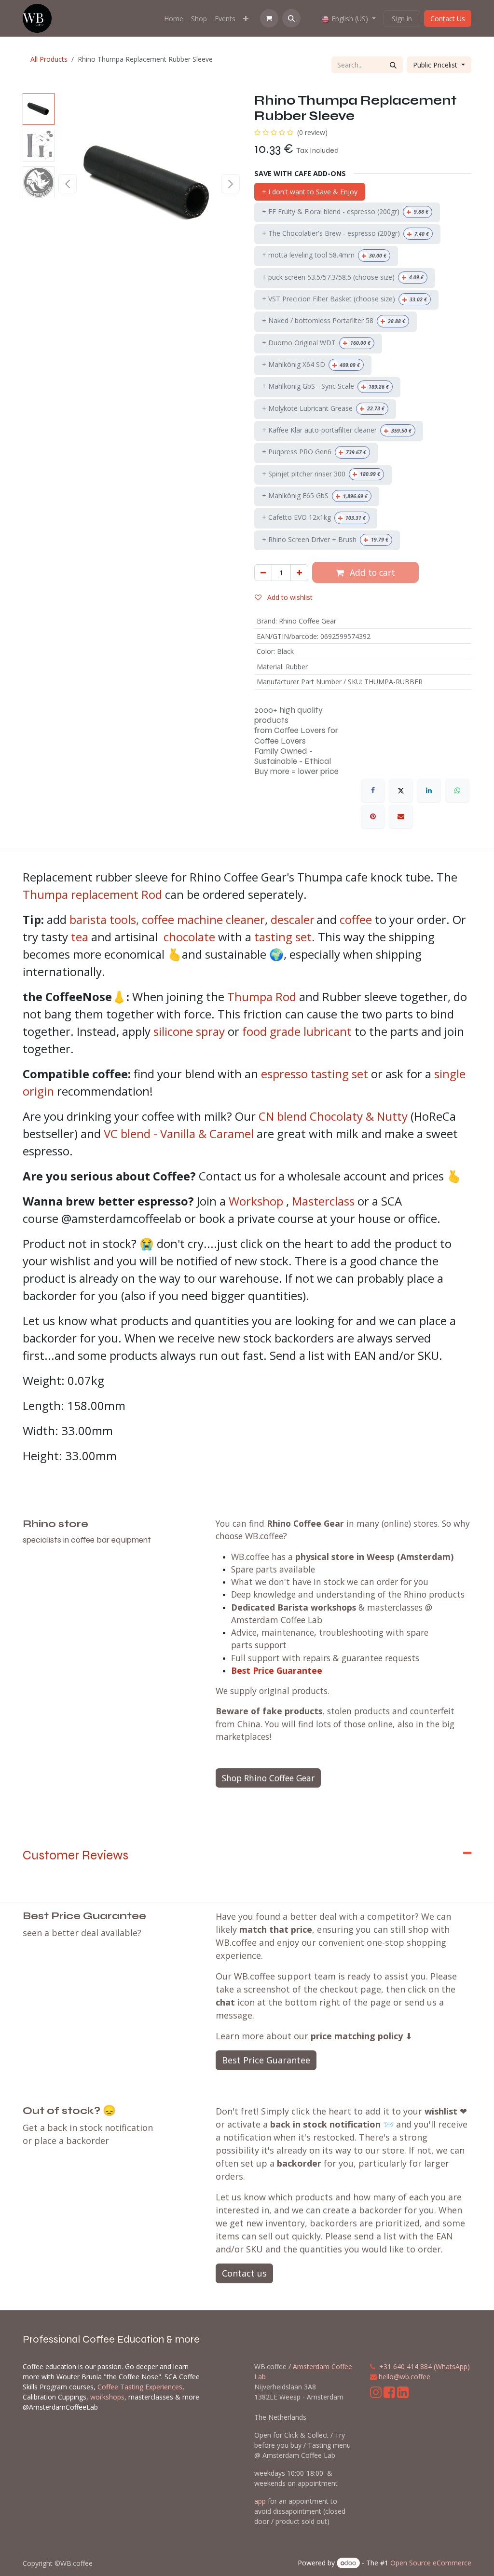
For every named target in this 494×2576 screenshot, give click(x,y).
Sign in (402, 19)
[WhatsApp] (457, 790)
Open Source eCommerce (431, 2563)
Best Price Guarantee (277, 1670)
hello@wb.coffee (405, 2377)
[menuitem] (174, 19)
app (260, 2501)
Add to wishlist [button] (289, 597)
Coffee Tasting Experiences (140, 2387)
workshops (107, 2397)
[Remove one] (263, 573)
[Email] (401, 816)
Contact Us (448, 19)
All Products (49, 59)
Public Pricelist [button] (436, 65)
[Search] (393, 65)
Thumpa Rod (262, 997)
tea (80, 937)
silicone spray (189, 1031)
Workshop (256, 1201)
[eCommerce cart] (269, 18)
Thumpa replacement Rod (92, 894)
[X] (401, 790)
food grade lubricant (297, 1031)
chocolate (189, 937)
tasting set (283, 937)
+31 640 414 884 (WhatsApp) (425, 2366)
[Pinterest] (373, 816)
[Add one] (299, 573)
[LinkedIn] (429, 790)
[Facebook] (373, 790)
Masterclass (323, 1201)
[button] (291, 18)
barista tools (103, 919)
